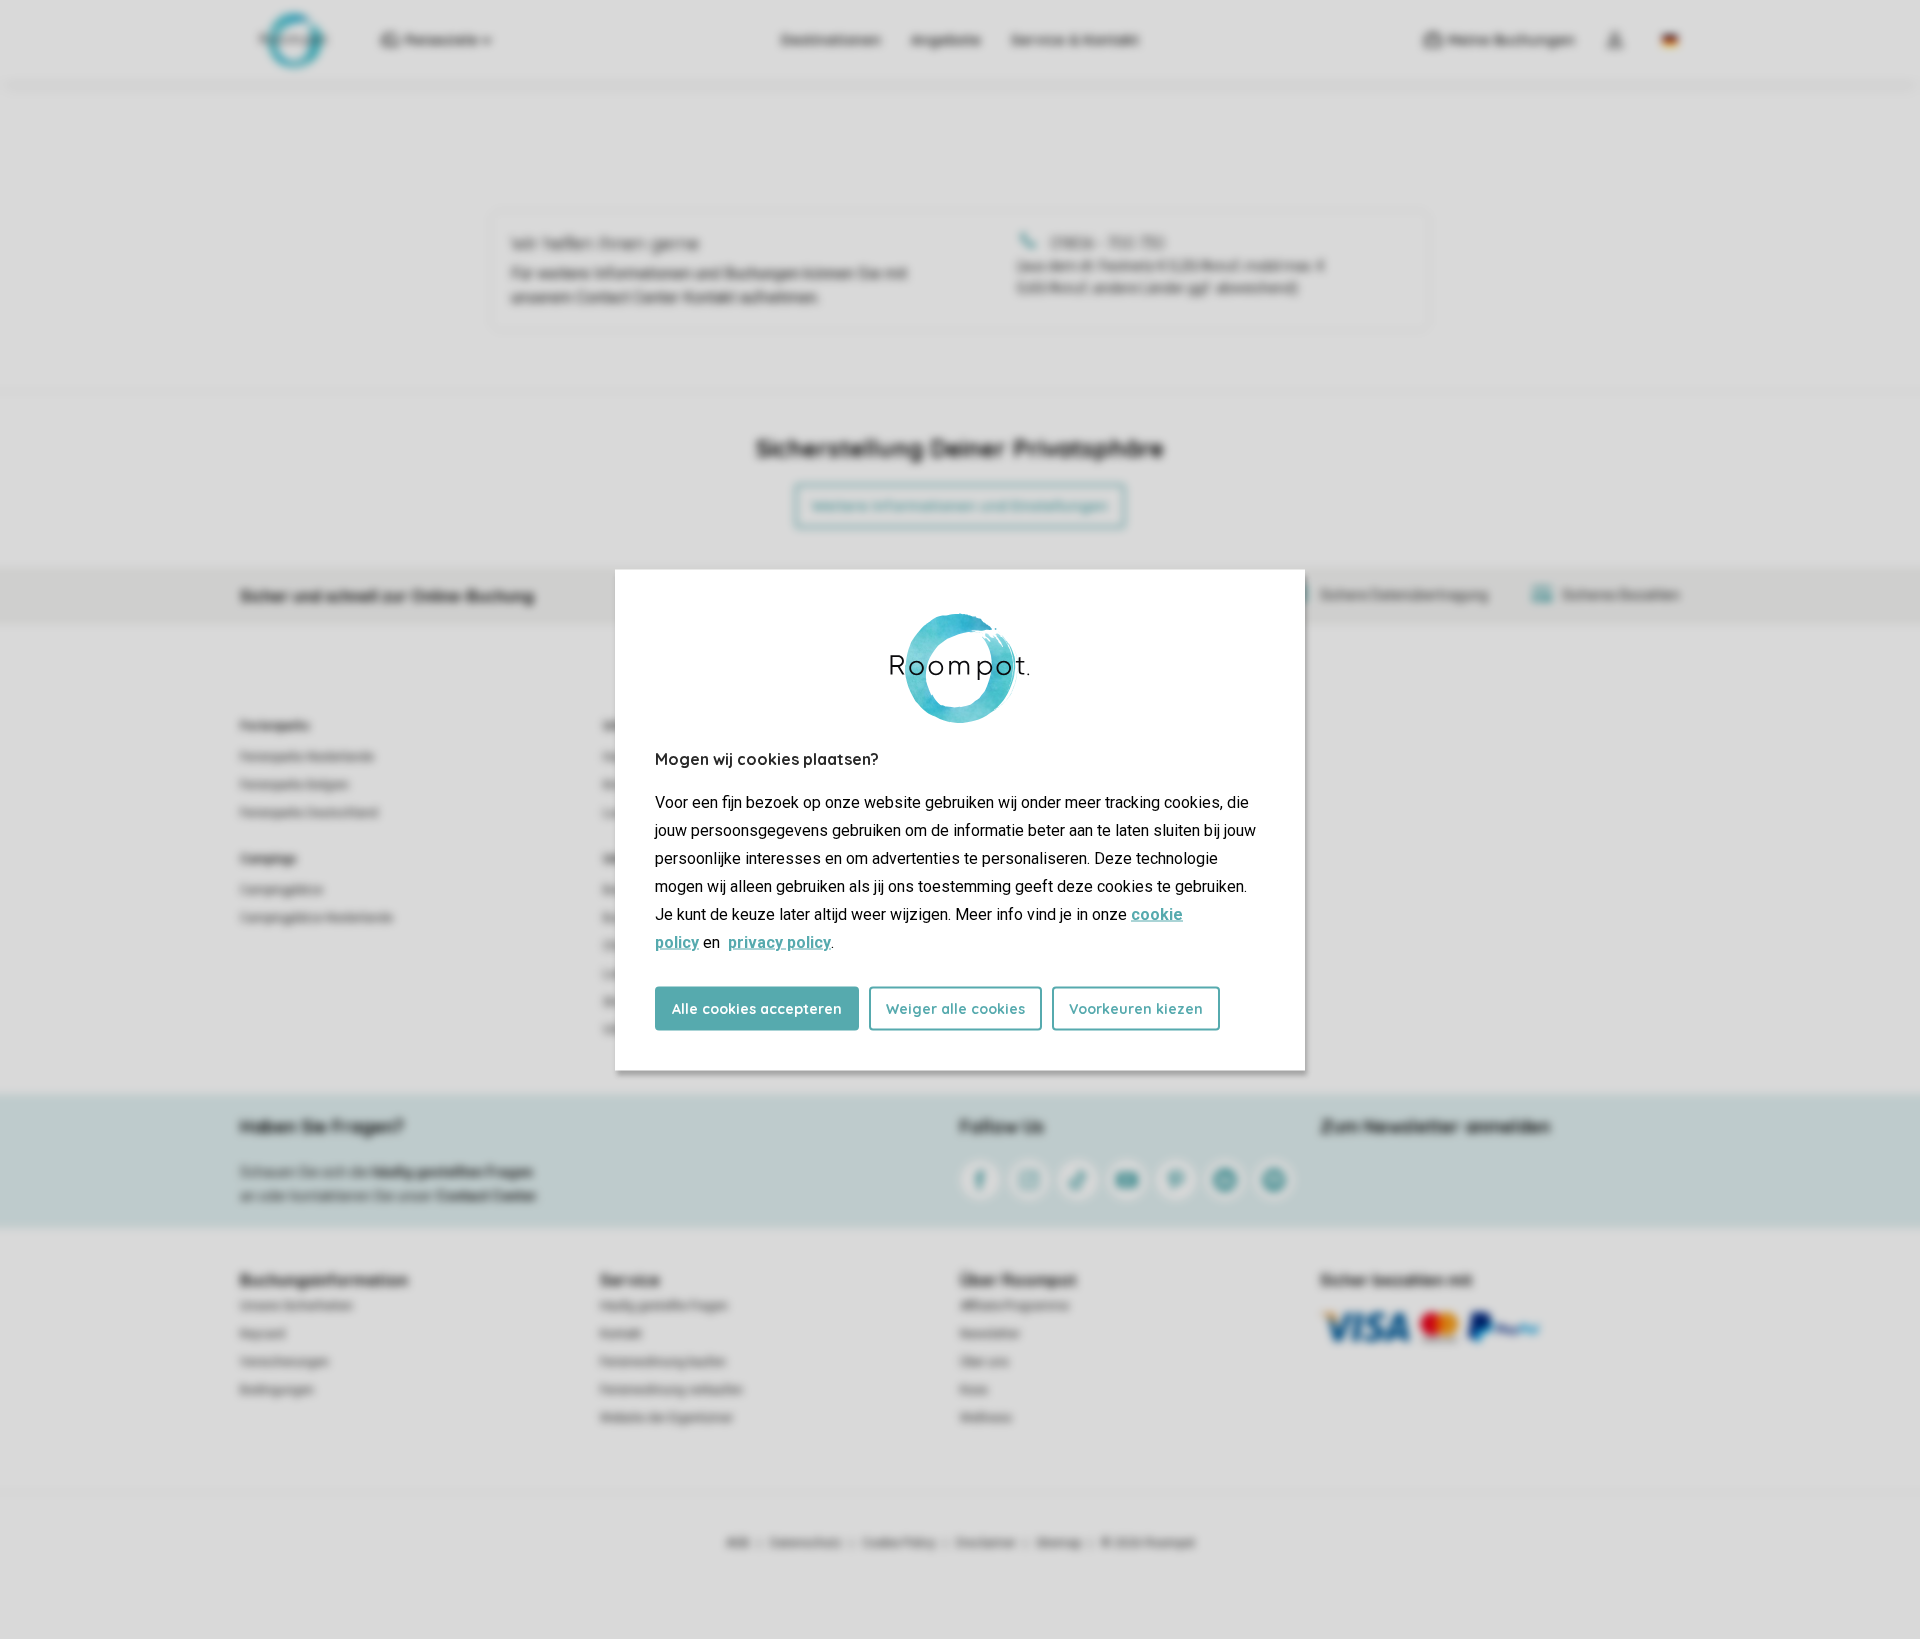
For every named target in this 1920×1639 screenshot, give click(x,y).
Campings (268, 859)
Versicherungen (284, 1362)
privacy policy (779, 941)
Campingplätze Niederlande (316, 918)
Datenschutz (806, 1543)
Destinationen (831, 40)
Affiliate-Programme (1014, 1306)
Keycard (262, 1334)
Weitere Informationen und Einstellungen (960, 506)
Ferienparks (275, 726)
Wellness (986, 1418)
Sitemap (1058, 1543)
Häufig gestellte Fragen (664, 1306)
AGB (738, 1543)
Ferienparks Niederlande (307, 757)
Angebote (946, 40)
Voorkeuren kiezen (1136, 1008)
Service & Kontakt (1075, 40)
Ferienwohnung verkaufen (671, 1390)
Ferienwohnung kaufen (663, 1362)
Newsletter (990, 1334)
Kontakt (621, 1334)
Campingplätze (281, 890)
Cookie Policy (899, 1543)
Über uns (984, 1362)
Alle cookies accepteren (757, 1008)
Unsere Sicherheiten (296, 1306)
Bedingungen (277, 1390)
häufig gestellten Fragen (452, 1172)
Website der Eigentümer (666, 1418)
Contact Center (486, 1196)
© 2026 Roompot (1148, 1543)
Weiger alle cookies (955, 1008)
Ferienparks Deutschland (309, 813)
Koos (974, 1390)
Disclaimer (986, 1543)
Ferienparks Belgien (294, 785)
